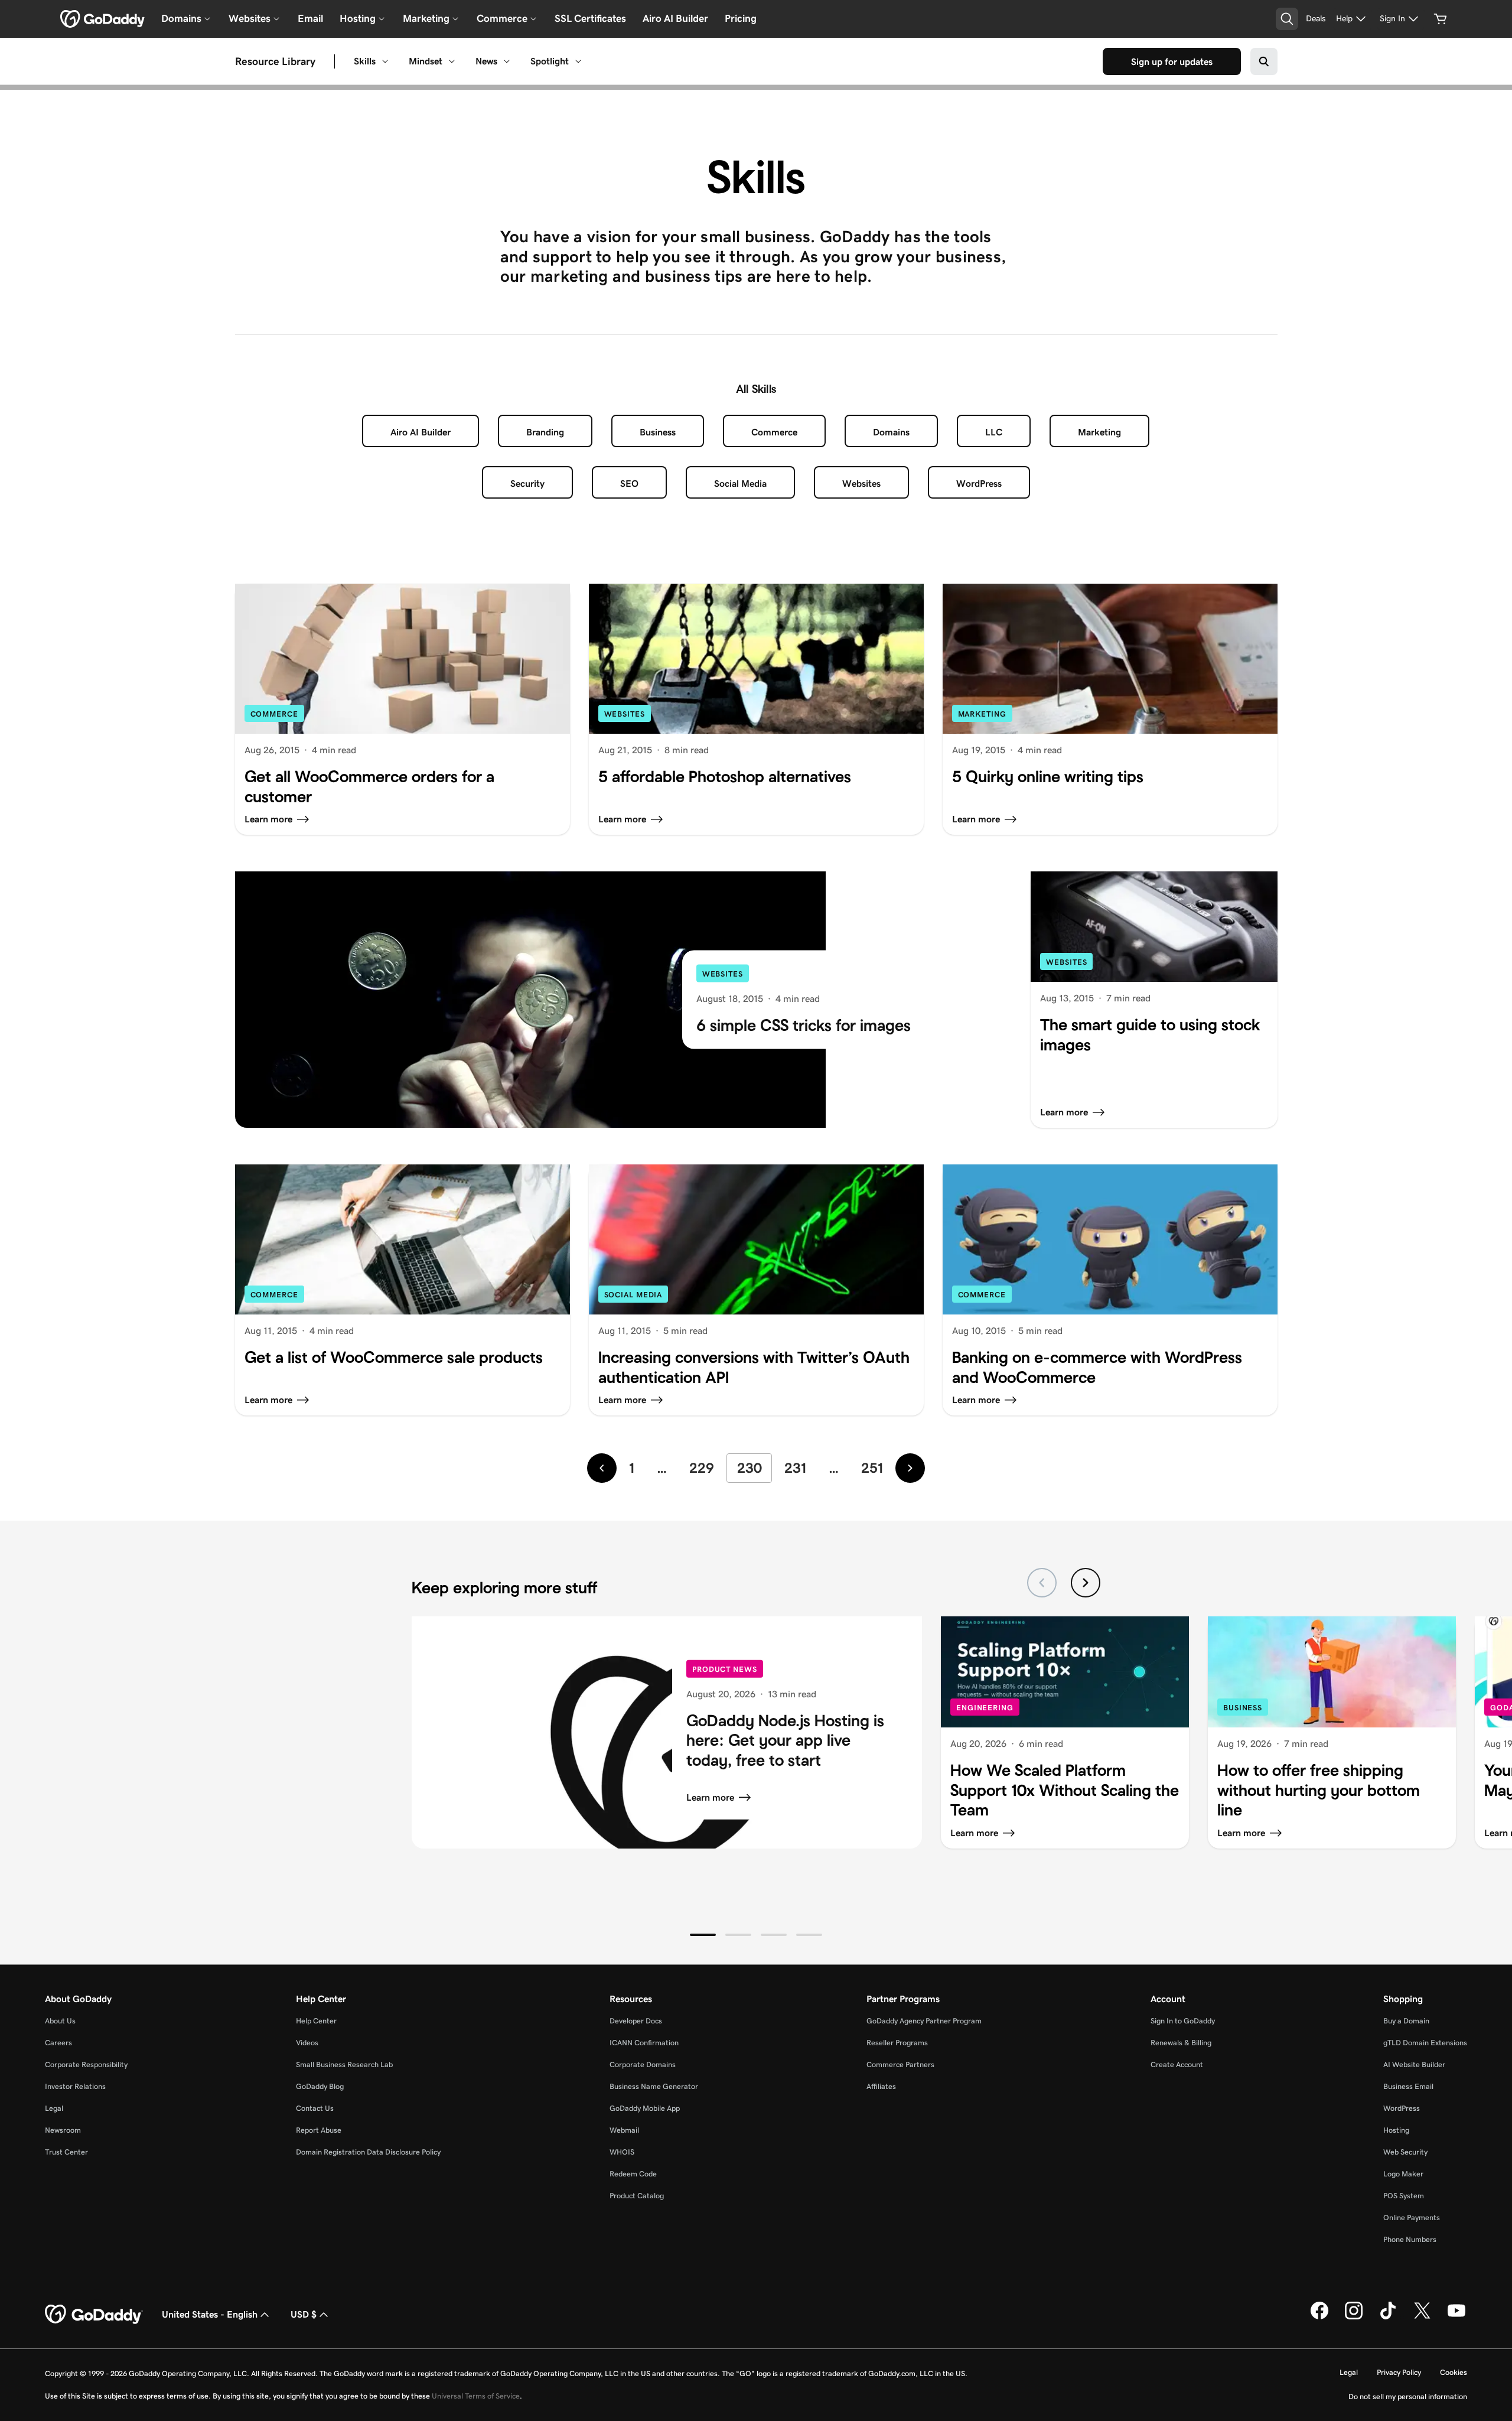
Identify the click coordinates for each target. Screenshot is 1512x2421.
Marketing (1099, 432)
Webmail (624, 2130)
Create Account (1177, 2064)
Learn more (710, 1797)
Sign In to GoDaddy (1183, 2021)
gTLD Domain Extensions (1425, 2043)
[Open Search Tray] (1287, 19)
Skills (365, 61)
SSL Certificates (590, 18)
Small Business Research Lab (344, 2064)
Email (310, 18)
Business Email (1408, 2086)
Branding (545, 432)
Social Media (740, 484)
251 (872, 1468)
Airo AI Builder (675, 18)
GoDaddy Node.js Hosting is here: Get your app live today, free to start (785, 1740)
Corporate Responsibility (86, 2064)
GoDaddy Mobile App (645, 2108)
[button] (703, 1935)
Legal (54, 2108)
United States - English (210, 2314)
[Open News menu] (507, 61)
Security (527, 484)
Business (658, 432)
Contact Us (315, 2108)
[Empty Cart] (1441, 19)
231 (795, 1468)
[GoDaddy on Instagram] (1354, 2317)
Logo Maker (1403, 2174)
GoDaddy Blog (320, 2086)
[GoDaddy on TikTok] (1388, 2317)
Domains (891, 432)
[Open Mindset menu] (452, 61)
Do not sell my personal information (1408, 2396)
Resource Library (275, 61)
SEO (629, 484)
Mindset (426, 61)
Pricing (741, 18)
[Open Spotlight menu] (578, 61)
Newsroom (63, 2130)
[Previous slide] (1042, 1583)
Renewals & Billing (1181, 2043)
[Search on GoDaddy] (1264, 61)
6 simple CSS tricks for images (804, 1025)
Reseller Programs (897, 2043)
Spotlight (550, 61)
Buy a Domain (1406, 2021)
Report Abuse (319, 2130)
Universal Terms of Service (476, 2396)
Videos (307, 2043)
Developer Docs (636, 2021)
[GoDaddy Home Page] (94, 2315)
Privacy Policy (1399, 2372)
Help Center (316, 2021)
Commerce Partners (900, 2064)
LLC (994, 432)
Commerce (774, 432)
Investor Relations (75, 2086)
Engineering (985, 1708)
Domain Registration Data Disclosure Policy (368, 2152)
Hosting (1396, 2130)
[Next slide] (1086, 1583)
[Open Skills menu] (385, 61)
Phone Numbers (1410, 2239)
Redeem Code (633, 2174)
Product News (725, 1669)
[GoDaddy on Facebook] (1319, 2317)
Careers (58, 2043)
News (486, 61)
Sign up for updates (1172, 62)
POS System (1404, 2196)
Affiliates (881, 2086)
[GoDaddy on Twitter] (1422, 2317)
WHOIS (622, 2152)
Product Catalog (637, 2196)
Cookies (1454, 2372)
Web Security (1405, 2152)
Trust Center (66, 2152)
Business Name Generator (654, 2086)
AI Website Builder (1414, 2064)
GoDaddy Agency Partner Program (924, 2021)
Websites (861, 484)
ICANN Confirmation (644, 2043)
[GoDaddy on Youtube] (1456, 2317)
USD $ (304, 2314)
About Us (60, 2021)
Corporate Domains (643, 2064)
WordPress (979, 484)
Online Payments (1412, 2217)
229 (702, 1468)
